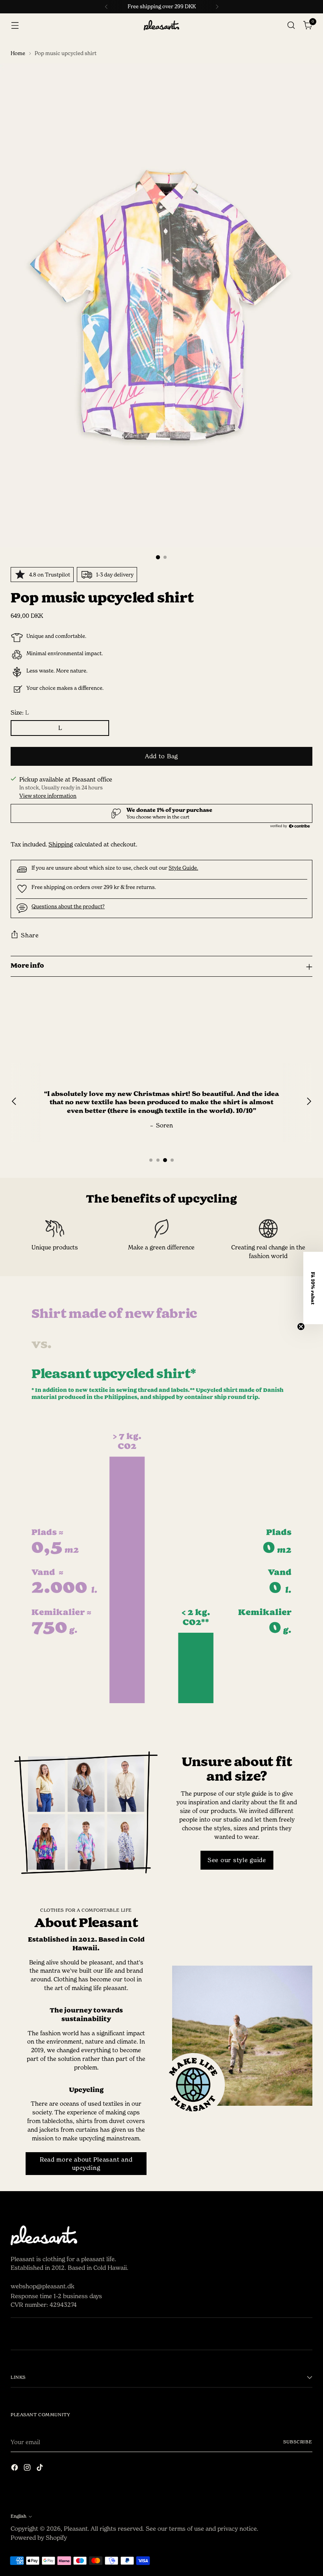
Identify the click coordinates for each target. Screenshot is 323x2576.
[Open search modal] (291, 25)
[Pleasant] (161, 25)
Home (18, 53)
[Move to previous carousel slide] (288, 1020)
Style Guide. (183, 868)
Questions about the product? (68, 906)
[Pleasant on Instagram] (28, 2469)
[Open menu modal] (15, 25)
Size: (20, 712)
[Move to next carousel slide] (306, 1020)
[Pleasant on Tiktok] (41, 2469)
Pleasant (76, 2529)
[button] (313, 1288)
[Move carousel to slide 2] (158, 1160)
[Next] (217, 7)
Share (30, 935)
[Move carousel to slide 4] (172, 1160)
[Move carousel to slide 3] (165, 1160)
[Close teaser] (301, 1327)
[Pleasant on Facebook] (15, 2469)
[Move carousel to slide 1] (151, 1160)
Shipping (61, 844)
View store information (48, 796)
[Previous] (106, 7)
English (19, 2516)
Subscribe (298, 2442)
